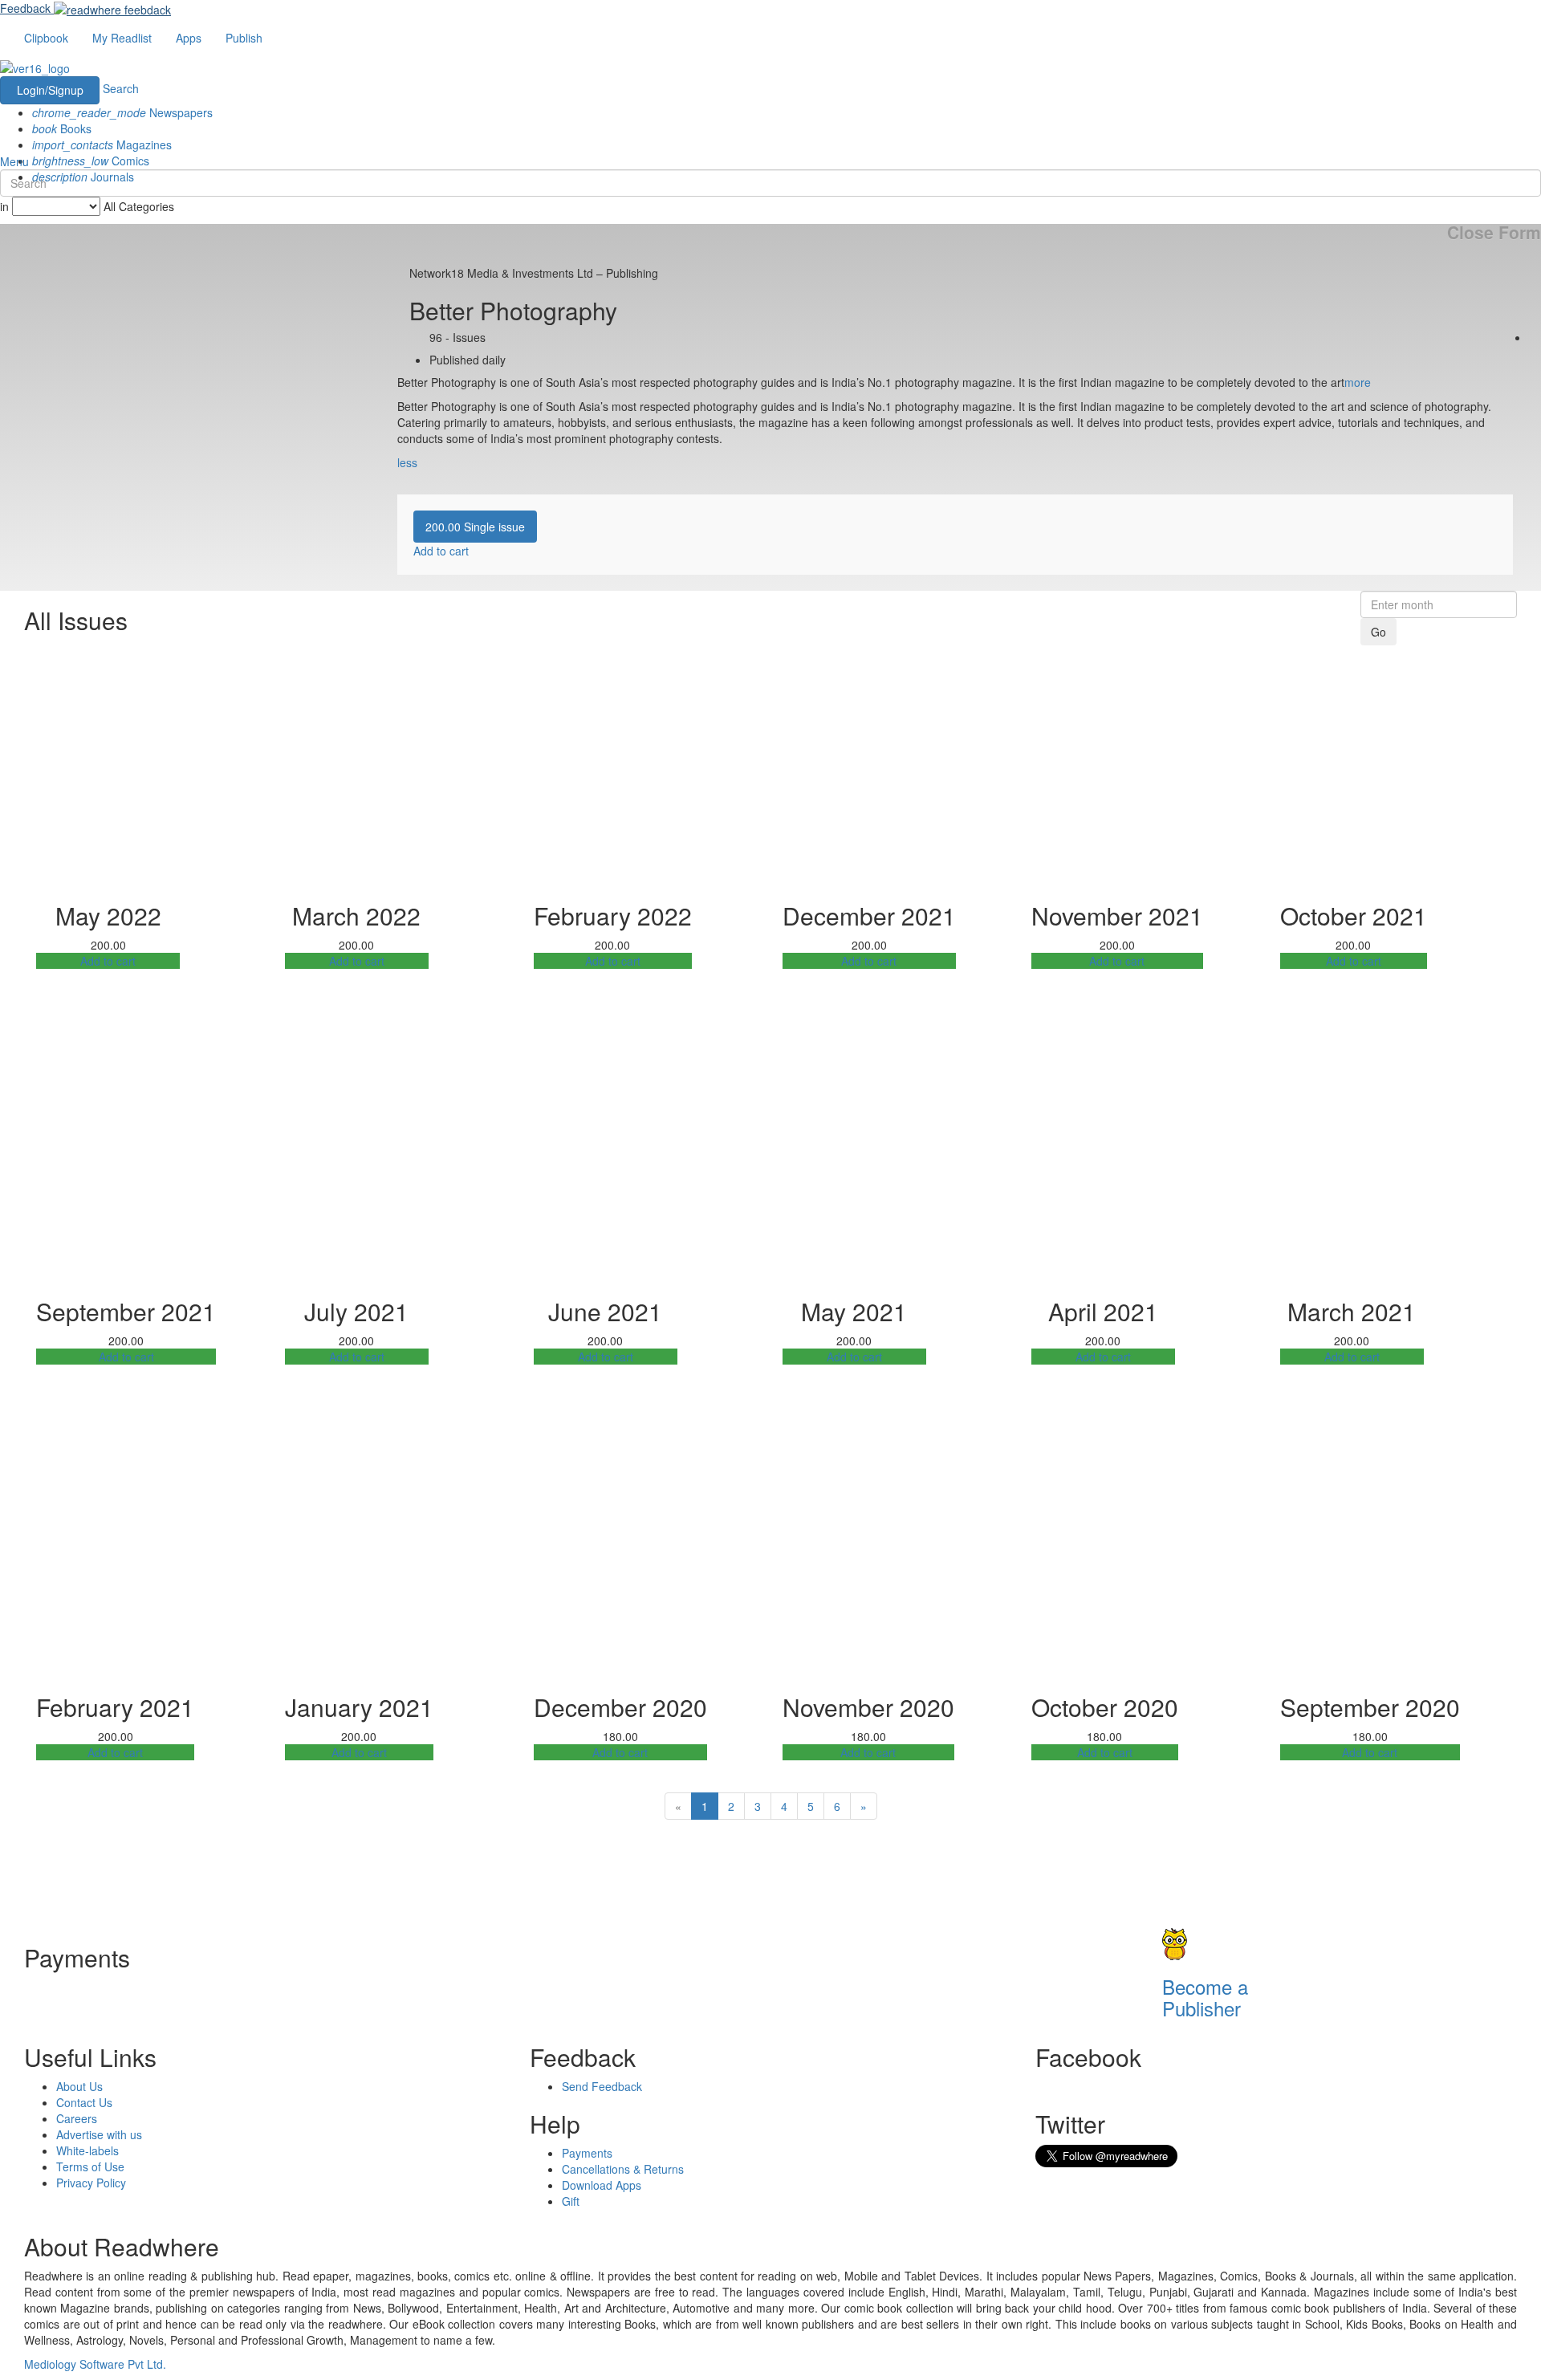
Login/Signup (50, 90)
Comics (91, 161)
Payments (587, 2153)
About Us (79, 2086)
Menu (14, 161)
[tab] (475, 527)
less (407, 462)
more (1358, 382)
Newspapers (122, 112)
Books (62, 128)
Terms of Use (90, 2166)
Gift (571, 2201)
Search (121, 88)
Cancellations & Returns (623, 2169)
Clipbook (46, 38)
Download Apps (602, 2185)
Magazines (102, 144)
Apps (189, 38)
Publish (244, 38)
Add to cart (108, 961)
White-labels (87, 2150)
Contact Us (84, 2102)
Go (1378, 632)
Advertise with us (99, 2134)
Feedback (25, 8)
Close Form (1494, 232)
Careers (77, 2118)
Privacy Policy (91, 2183)
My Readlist (122, 38)
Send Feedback (602, 2086)
